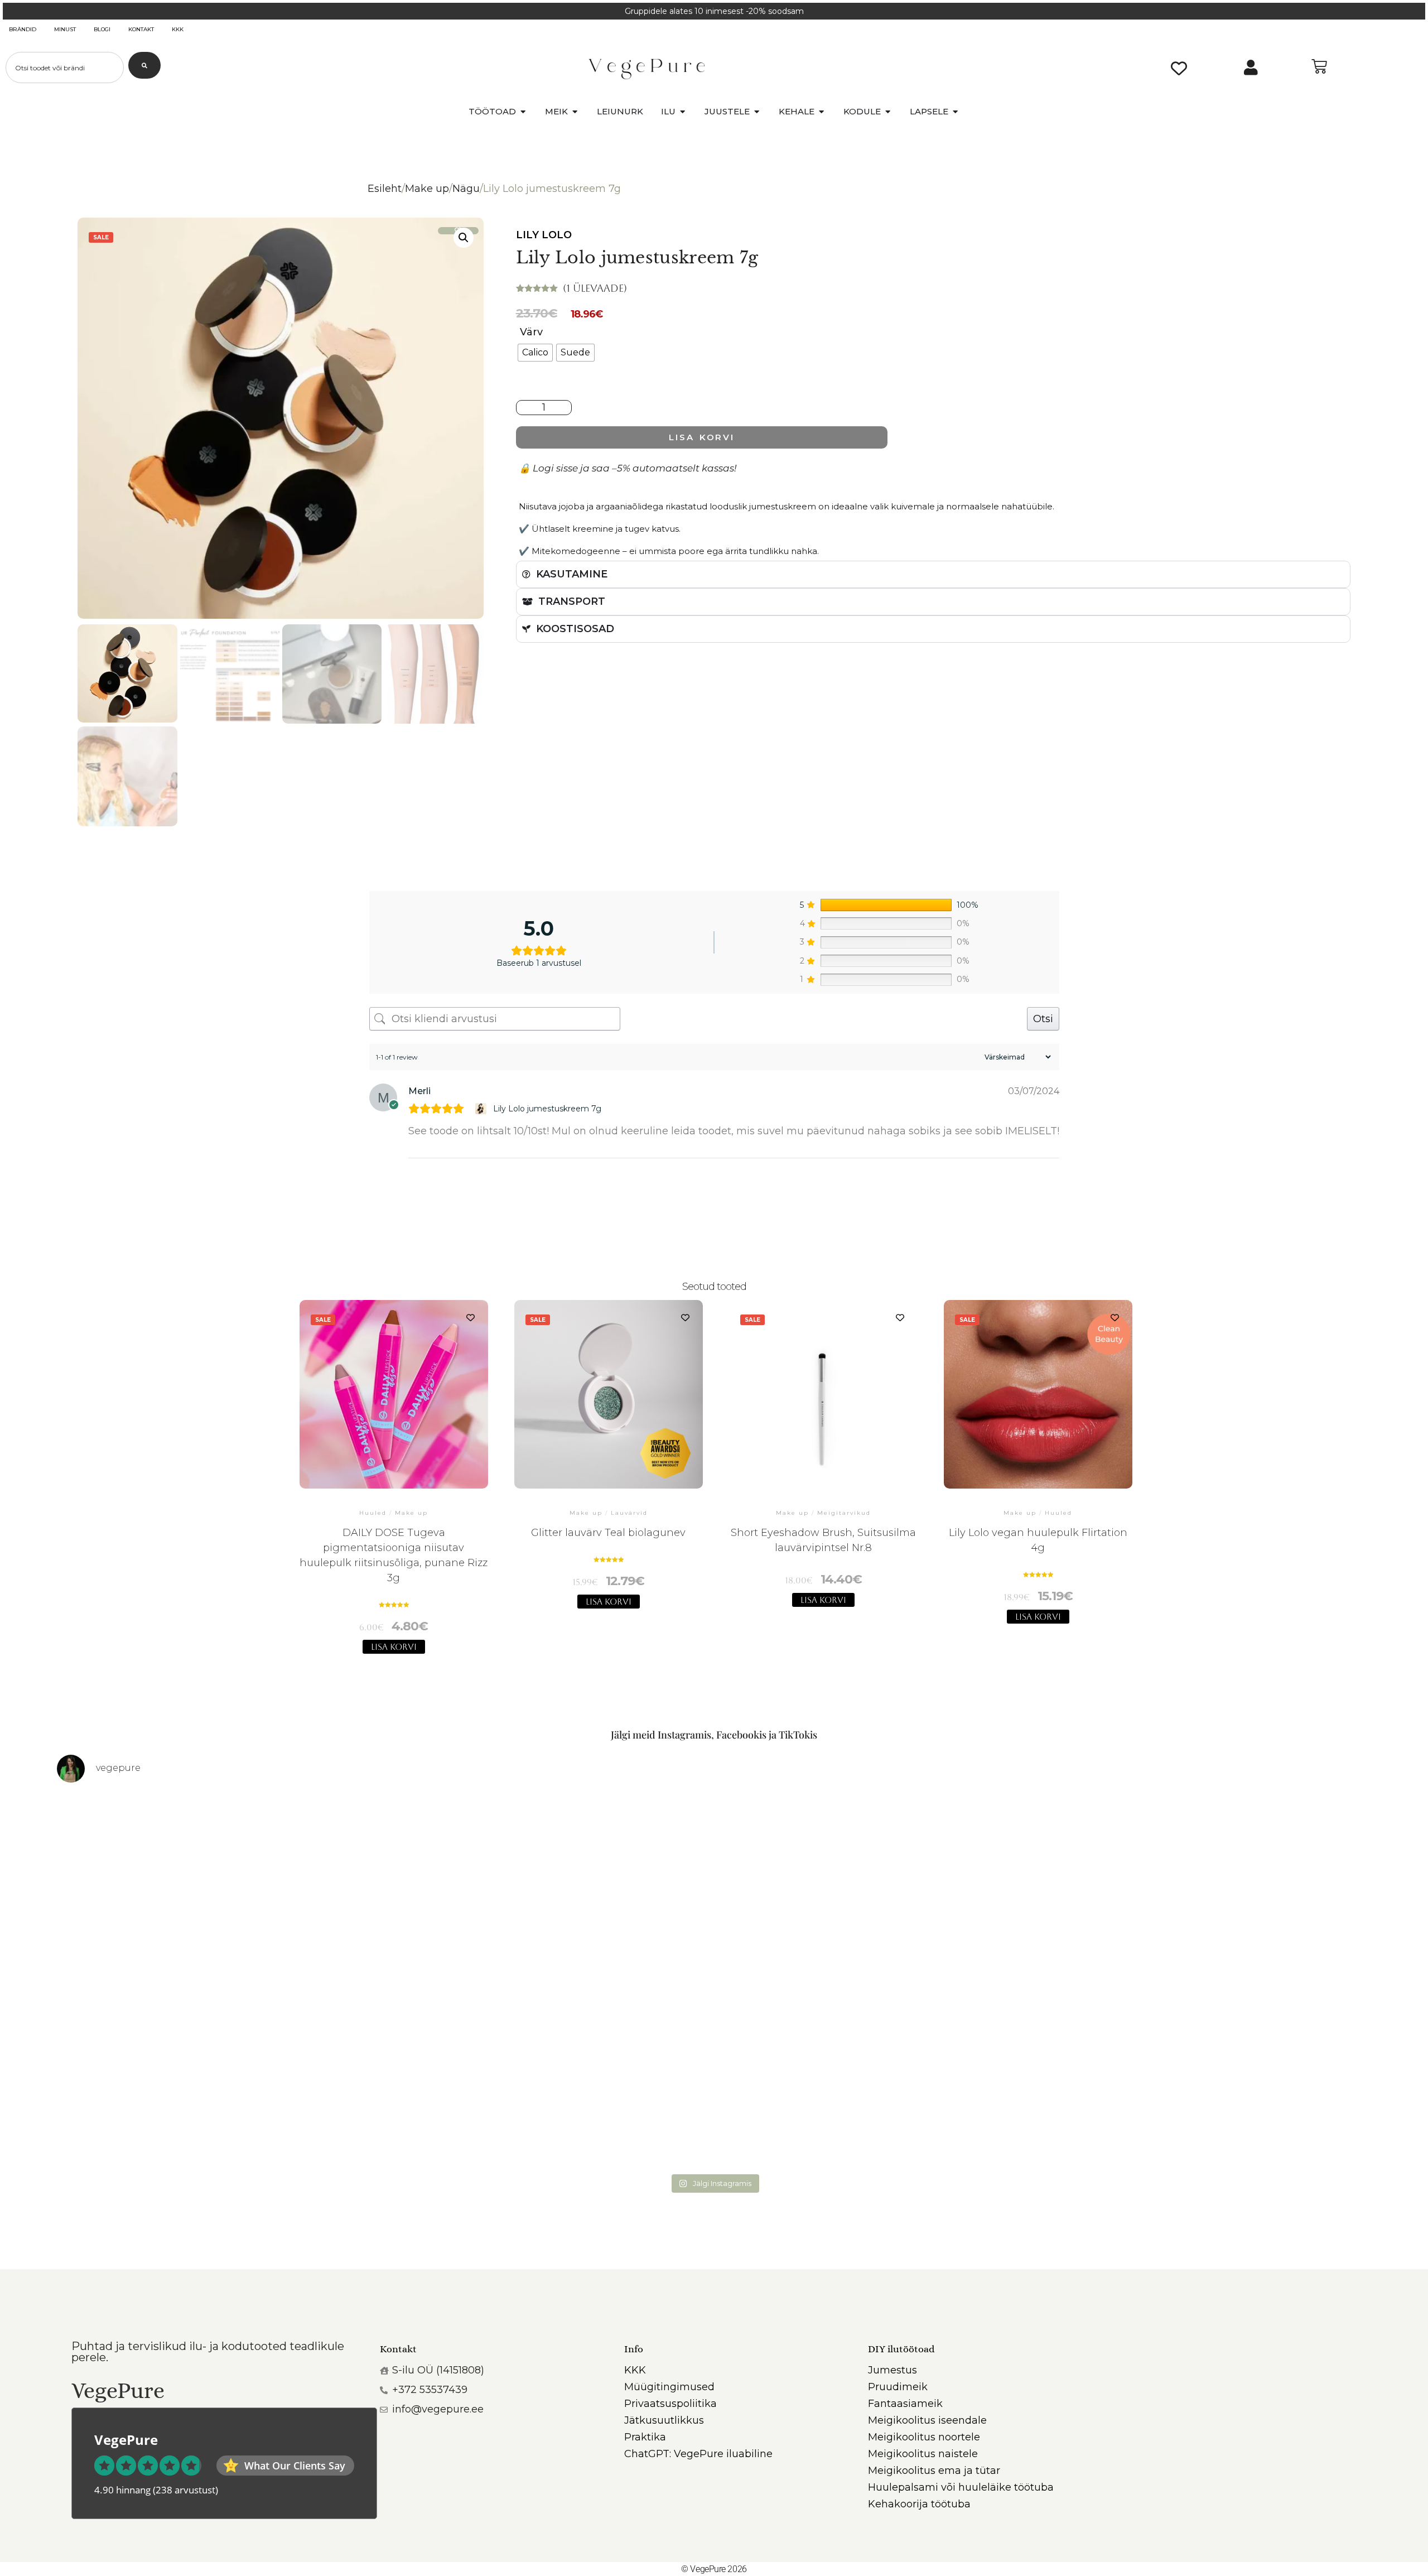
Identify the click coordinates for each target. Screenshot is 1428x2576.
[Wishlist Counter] (1179, 68)
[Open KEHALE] (821, 112)
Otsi (1043, 1019)
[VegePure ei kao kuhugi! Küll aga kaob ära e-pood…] (219, 1887)
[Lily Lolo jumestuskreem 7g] (482, 1109)
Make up (427, 189)
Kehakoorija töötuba (919, 2504)
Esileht (385, 189)
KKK (635, 2370)
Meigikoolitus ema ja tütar (934, 2471)
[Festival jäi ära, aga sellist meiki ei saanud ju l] (879, 2074)
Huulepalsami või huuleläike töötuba (961, 2487)
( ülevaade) (595, 288)
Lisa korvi (701, 437)
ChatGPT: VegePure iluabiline (698, 2454)
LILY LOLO (544, 235)
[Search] (144, 65)
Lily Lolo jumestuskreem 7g (547, 1109)
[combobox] (65, 68)
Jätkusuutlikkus (664, 2420)
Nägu (466, 189)
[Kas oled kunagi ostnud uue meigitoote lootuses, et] (1209, 2074)
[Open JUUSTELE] (757, 112)
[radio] (535, 353)
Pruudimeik (898, 2387)
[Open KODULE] (888, 112)
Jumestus (893, 2370)
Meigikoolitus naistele (923, 2454)
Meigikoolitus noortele (924, 2437)
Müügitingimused (669, 2387)
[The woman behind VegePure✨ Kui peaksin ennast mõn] (879, 1887)
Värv (531, 332)
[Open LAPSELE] (955, 112)
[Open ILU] (682, 112)
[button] (464, 238)
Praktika (645, 2437)
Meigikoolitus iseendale (927, 2420)
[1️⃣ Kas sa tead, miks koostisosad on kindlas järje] (549, 2074)
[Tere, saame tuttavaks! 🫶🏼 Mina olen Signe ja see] (219, 2074)
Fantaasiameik (905, 2404)
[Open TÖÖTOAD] (523, 112)
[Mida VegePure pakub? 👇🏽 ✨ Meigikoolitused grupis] (549, 1887)
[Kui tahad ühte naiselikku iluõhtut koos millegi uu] (1209, 1887)
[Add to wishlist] (471, 1318)
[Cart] (1319, 66)
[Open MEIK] (575, 112)
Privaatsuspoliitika (670, 2404)
